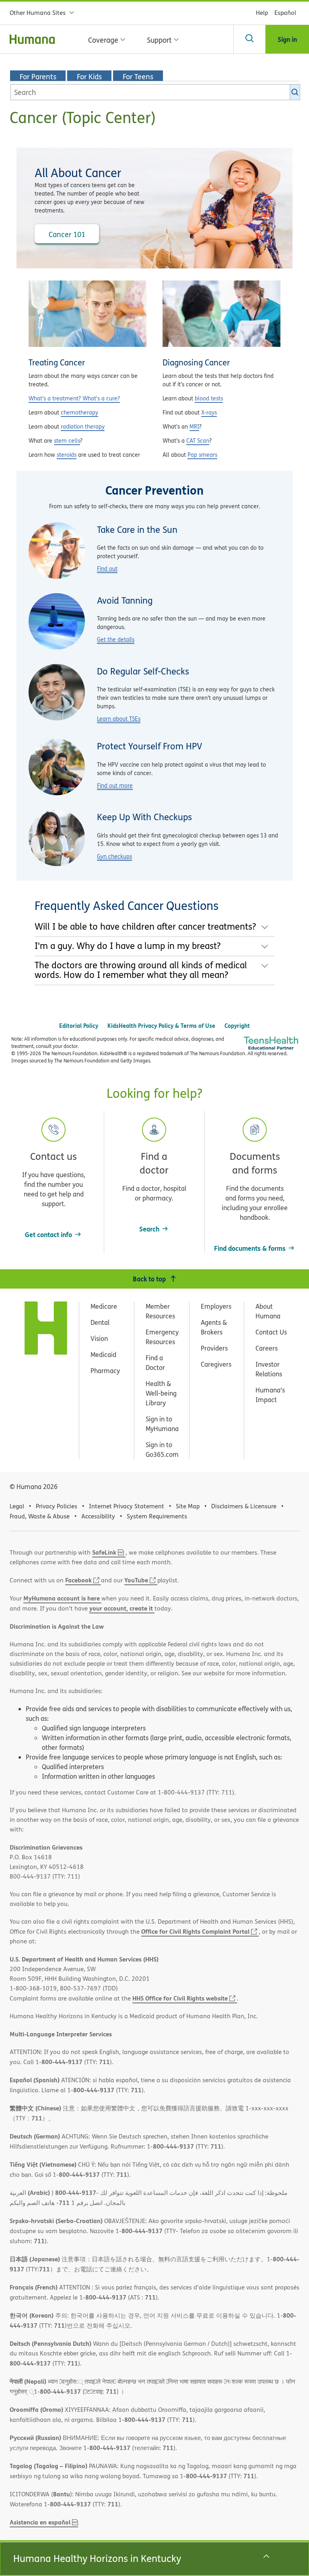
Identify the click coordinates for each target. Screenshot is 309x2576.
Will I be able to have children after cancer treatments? (145, 926)
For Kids (89, 76)
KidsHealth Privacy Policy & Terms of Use (161, 1026)
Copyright (237, 1026)
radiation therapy (83, 426)
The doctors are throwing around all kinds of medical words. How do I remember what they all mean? (141, 970)
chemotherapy (79, 412)
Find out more (115, 785)
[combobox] (155, 92)
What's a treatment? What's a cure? (74, 398)
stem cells (67, 440)
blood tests (209, 398)
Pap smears (202, 455)
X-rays (209, 412)
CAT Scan (198, 440)
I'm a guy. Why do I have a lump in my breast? (128, 946)
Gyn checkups (114, 856)
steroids (67, 455)
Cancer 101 (67, 234)
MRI (194, 426)
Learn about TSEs (119, 719)
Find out (107, 568)
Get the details (116, 639)
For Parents (38, 76)
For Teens (138, 76)
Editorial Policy (79, 1026)
